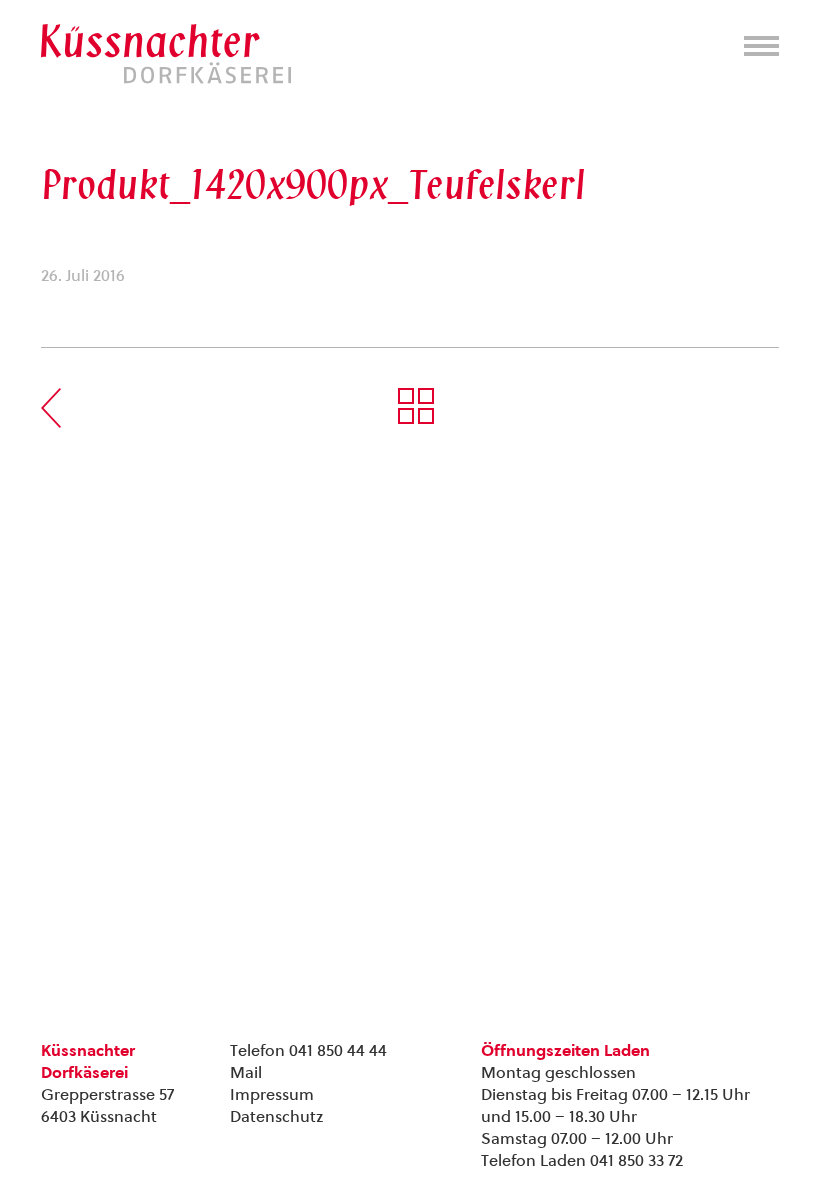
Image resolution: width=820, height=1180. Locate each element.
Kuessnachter (166, 54)
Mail (246, 1072)
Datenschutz (276, 1116)
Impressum (272, 1094)
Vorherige (51, 408)
